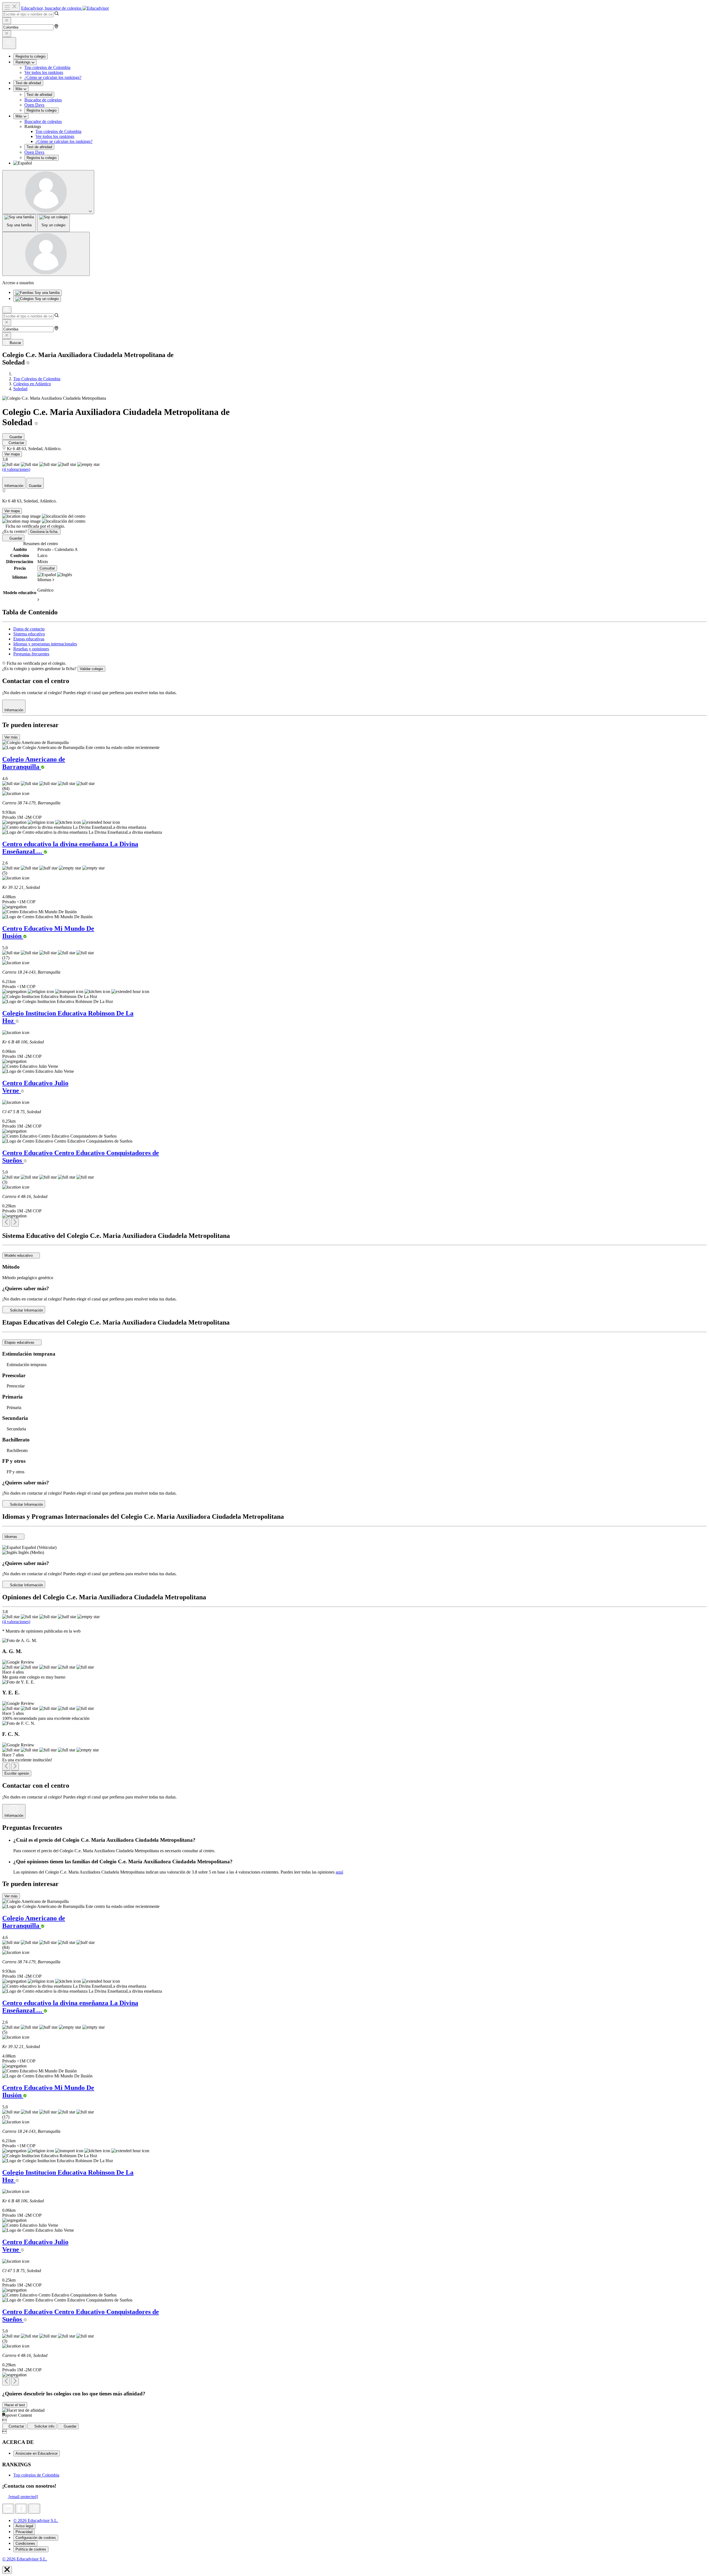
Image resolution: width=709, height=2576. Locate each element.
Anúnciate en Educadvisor (37, 2453)
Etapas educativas (29, 639)
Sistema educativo (29, 634)
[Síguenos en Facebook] (21, 2509)
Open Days (34, 105)
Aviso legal (24, 2526)
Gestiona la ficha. (44, 532)
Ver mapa (12, 454)
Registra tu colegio (30, 56)
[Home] (15, 374)
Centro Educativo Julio (35, 1087)
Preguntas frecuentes (31, 654)
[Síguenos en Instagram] (34, 2509)
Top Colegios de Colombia (37, 379)
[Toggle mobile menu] (11, 7)
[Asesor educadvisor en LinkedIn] (8, 2509)
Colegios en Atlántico (32, 384)
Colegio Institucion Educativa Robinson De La (68, 1017)
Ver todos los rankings (44, 72)
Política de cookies (31, 2549)
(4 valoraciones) (16, 469)
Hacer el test (15, 2405)
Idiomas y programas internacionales (45, 644)
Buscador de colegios (43, 100)
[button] (360, 163)
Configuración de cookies (36, 2538)
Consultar (47, 568)
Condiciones (25, 2543)
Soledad (20, 389)
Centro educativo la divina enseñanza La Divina (70, 848)
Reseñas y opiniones (31, 649)
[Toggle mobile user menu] (46, 254)
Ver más (11, 737)
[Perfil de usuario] (48, 192)
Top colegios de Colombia (47, 67)
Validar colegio (91, 669)
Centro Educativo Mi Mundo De (48, 932)
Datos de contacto (29, 629)
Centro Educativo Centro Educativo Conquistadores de (81, 1157)
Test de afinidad (28, 83)
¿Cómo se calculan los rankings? (53, 77)
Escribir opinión (17, 1773)
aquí (339, 1872)
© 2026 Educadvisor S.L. (36, 2520)
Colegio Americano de (34, 763)
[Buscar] (7, 310)
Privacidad (24, 2532)
